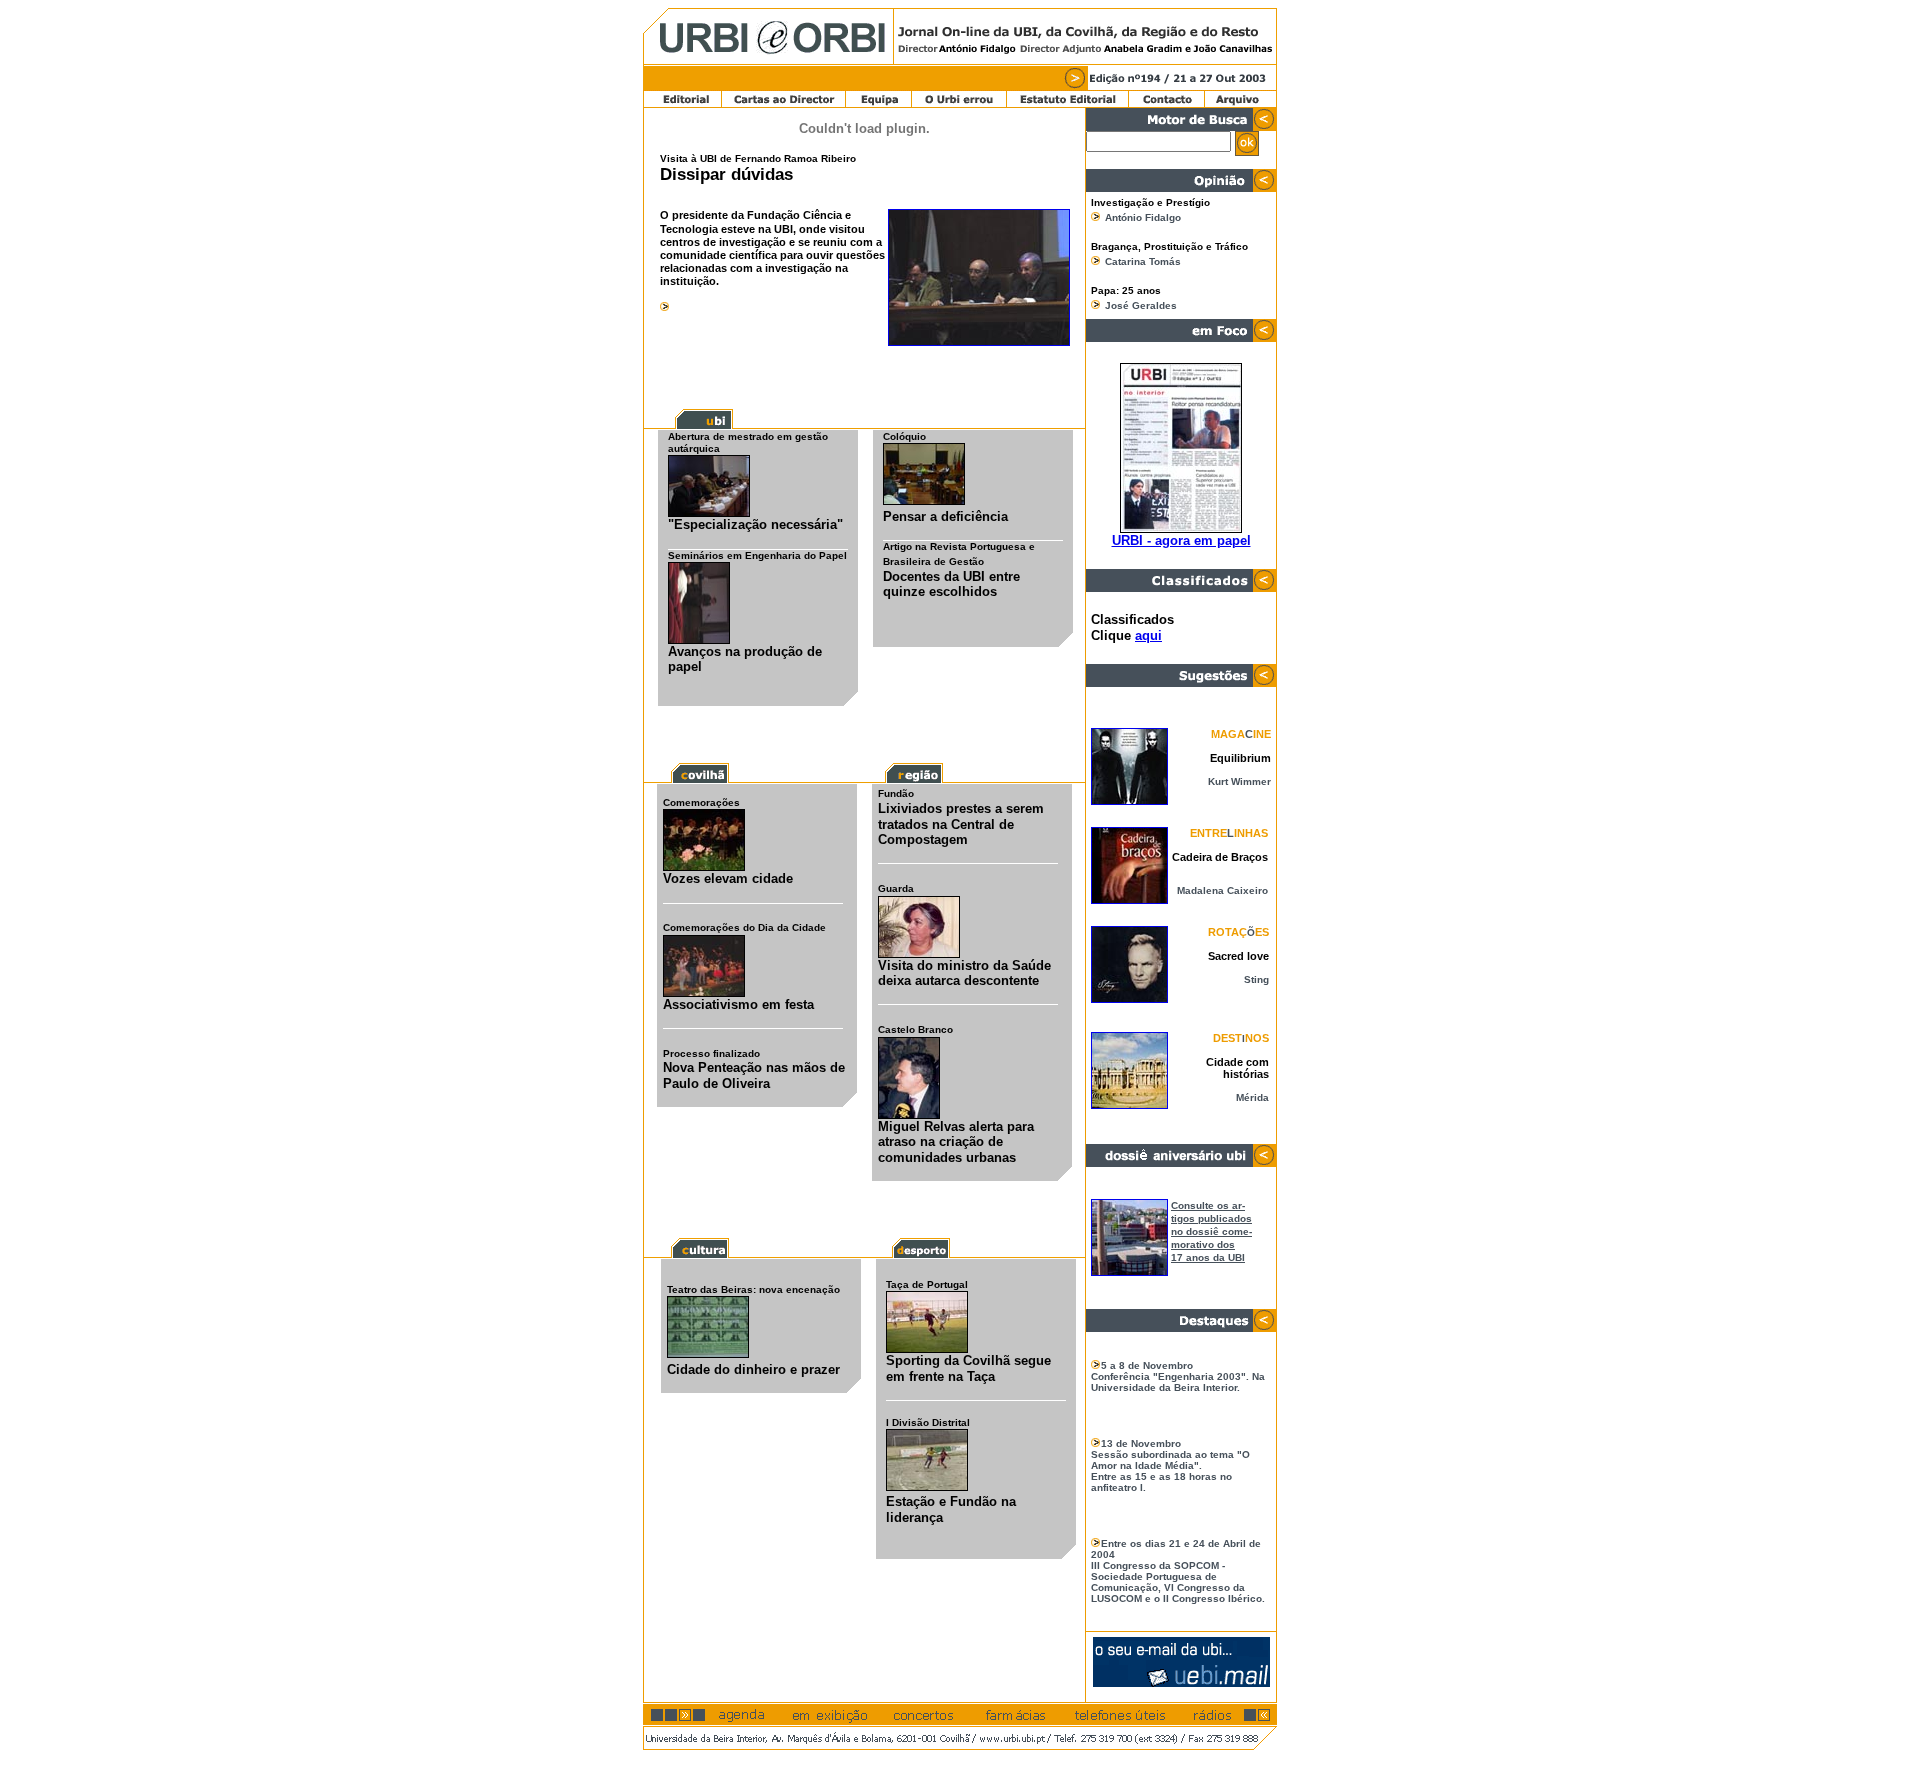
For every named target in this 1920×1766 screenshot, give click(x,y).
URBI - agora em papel (1181, 540)
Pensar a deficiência (945, 516)
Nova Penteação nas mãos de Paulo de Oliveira (754, 1075)
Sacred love (1238, 956)
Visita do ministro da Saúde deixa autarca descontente (964, 973)
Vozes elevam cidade (728, 878)
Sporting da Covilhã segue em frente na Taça (968, 1368)
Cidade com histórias (1237, 1068)
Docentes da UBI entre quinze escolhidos (951, 584)
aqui (1148, 635)
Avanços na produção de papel (745, 659)
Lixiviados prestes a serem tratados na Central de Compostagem (961, 824)
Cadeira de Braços (1220, 857)
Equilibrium (1240, 758)
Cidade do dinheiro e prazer (753, 1369)
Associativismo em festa (738, 1004)
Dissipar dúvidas (726, 174)
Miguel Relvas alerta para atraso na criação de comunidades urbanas (956, 1142)
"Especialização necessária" (755, 524)
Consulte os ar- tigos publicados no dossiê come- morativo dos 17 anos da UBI (1211, 1232)
